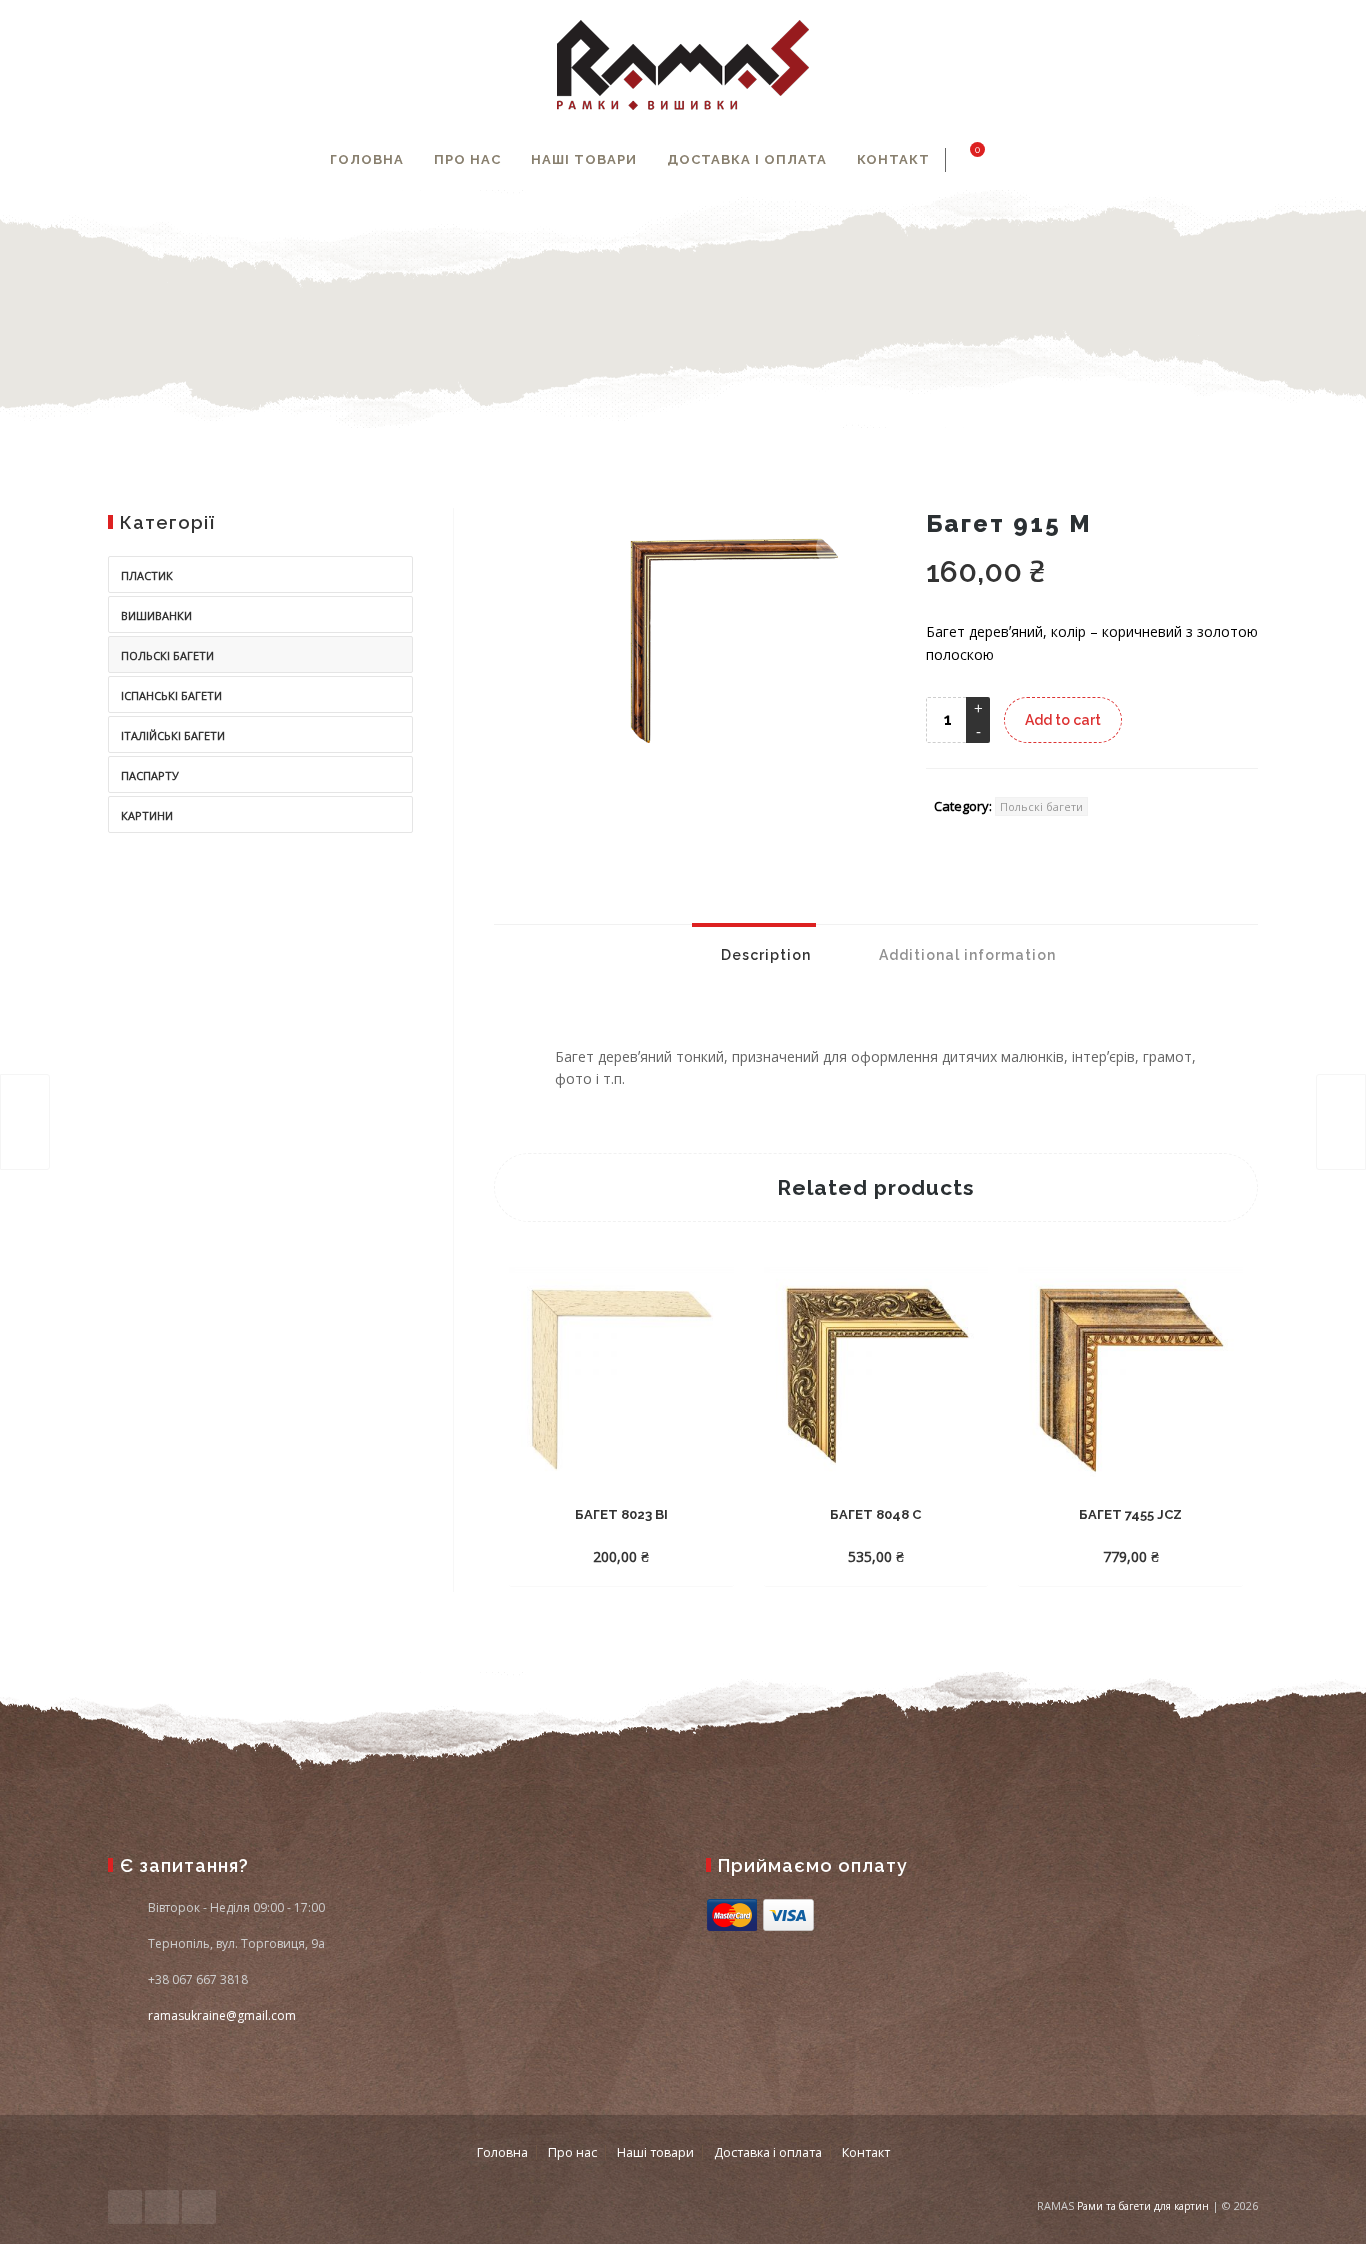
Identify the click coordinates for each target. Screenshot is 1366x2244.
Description (764, 955)
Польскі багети (1041, 806)
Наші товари (584, 159)
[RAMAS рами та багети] (683, 65)
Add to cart (1063, 720)
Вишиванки (156, 615)
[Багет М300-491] (25, 1122)
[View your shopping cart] (966, 160)
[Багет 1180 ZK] (1341, 1122)
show (1034, 160)
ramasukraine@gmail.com (222, 2015)
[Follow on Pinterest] (199, 2207)
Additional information (965, 955)
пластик (147, 575)
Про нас (467, 159)
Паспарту (150, 775)
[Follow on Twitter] (162, 2207)
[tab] (754, 954)
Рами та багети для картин (1143, 2206)
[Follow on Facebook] (125, 2207)
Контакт (893, 159)
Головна (367, 159)
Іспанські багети (171, 695)
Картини (147, 815)
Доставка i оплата (747, 159)
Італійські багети (173, 735)
